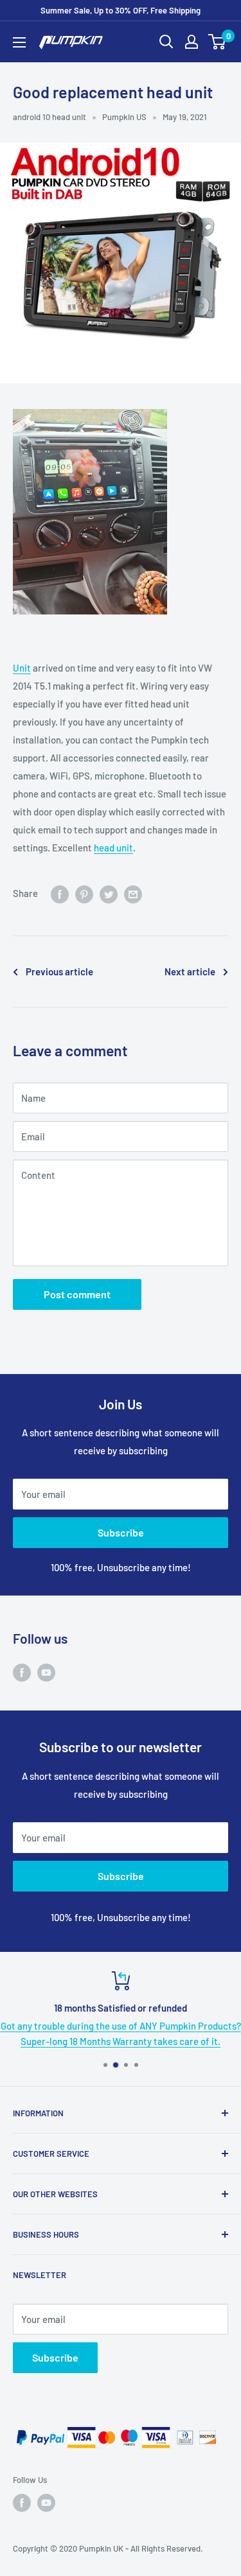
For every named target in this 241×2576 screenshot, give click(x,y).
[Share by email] (133, 893)
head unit (113, 848)
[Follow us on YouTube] (46, 1672)
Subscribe (121, 1532)
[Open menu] (19, 42)
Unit (22, 668)
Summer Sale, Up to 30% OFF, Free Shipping (121, 10)
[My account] (192, 42)
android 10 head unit (49, 117)
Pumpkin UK (101, 2548)
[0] (218, 42)
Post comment (77, 1294)
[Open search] (166, 42)
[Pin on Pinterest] (84, 893)
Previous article (59, 971)
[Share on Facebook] (60, 893)
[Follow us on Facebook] (22, 1672)
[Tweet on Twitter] (109, 893)
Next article (190, 971)
